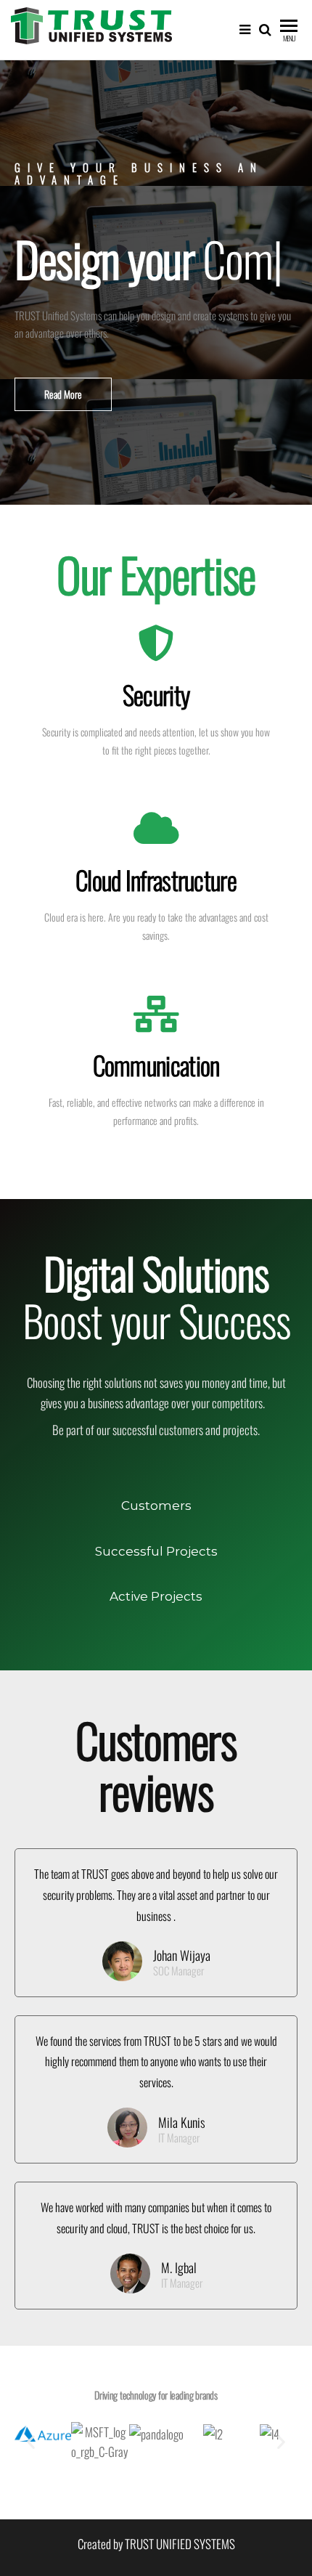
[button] (63, 420)
